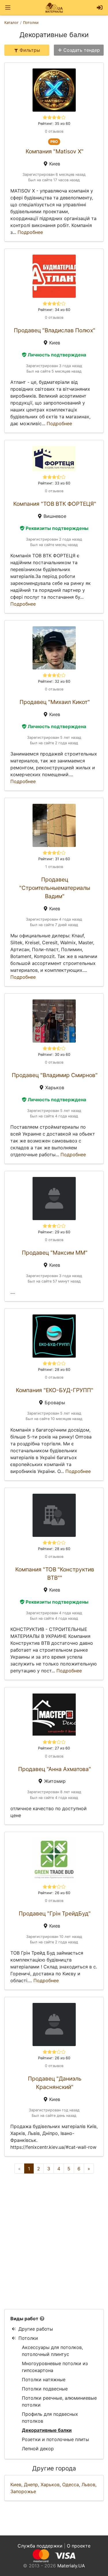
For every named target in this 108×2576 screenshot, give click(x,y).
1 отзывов (54, 867)
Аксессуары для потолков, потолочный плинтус (52, 2351)
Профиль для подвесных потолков (50, 2417)
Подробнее (30, 232)
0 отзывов (54, 131)
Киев (16, 2485)
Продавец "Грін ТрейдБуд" (55, 1913)
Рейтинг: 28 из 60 (54, 1370)
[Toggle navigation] (8, 8)
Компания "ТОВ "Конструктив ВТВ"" (55, 1574)
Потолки (28, 2338)
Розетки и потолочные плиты (55, 2439)
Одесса (71, 2485)
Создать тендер (82, 50)
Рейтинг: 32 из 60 (54, 681)
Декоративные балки (47, 2430)
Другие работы (36, 2329)
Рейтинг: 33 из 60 (54, 483)
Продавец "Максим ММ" (55, 1253)
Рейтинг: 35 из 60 (54, 124)
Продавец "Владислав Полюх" (55, 330)
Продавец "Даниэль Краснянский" (55, 2083)
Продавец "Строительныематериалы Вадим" (55, 888)
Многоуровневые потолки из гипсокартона (55, 2367)
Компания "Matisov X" (55, 151)
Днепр (31, 2485)
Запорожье (23, 2491)
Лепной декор (38, 2449)
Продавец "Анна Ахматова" (55, 1769)
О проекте (79, 2546)
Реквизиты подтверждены (57, 528)
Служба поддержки (40, 2546)
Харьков (50, 2485)
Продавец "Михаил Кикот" (55, 702)
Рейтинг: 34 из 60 (54, 310)
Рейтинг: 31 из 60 (54, 859)
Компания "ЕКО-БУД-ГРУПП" (55, 1390)
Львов (88, 2485)
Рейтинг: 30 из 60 (54, 1055)
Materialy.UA (71, 2566)
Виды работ (24, 2319)
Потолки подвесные (45, 2389)
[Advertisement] (54, 2241)
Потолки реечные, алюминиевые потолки (59, 2401)
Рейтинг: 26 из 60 (54, 1893)
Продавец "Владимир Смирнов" (55, 1075)
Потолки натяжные (44, 2380)
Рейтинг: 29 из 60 (54, 1232)
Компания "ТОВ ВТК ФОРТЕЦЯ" (55, 504)
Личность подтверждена (57, 355)
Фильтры (30, 50)
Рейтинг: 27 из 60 (54, 1748)
